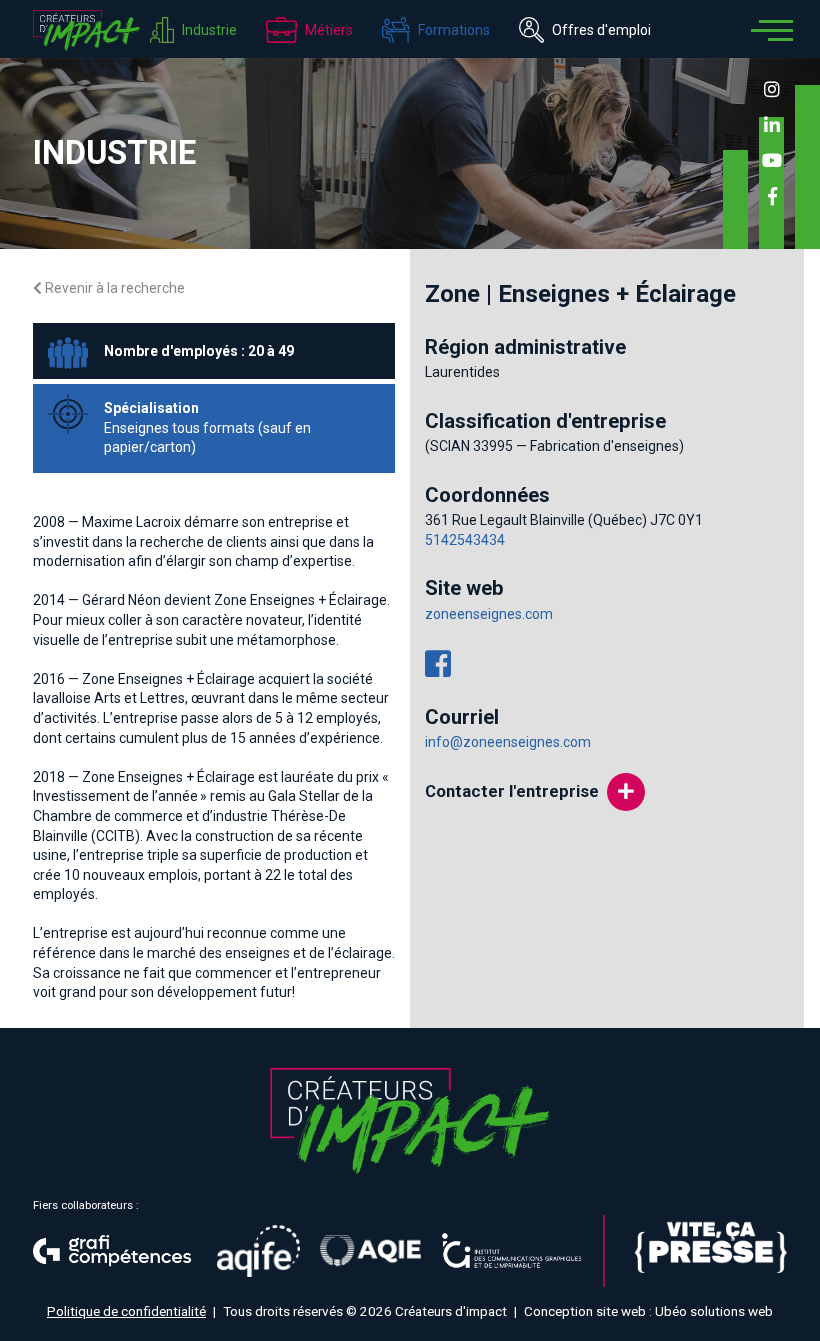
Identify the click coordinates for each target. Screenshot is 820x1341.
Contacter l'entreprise (512, 791)
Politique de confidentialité (126, 1311)
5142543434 (465, 540)
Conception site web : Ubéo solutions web (648, 1311)
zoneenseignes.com (489, 614)
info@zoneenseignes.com (508, 742)
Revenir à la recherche (113, 288)
